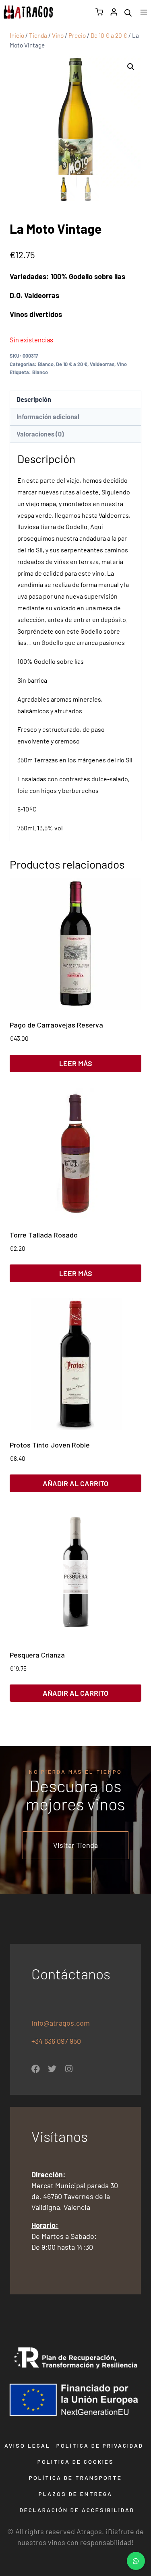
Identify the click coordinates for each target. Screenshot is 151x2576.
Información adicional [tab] (48, 417)
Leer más (76, 1063)
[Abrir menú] (144, 12)
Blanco (46, 364)
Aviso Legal (27, 2445)
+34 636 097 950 (57, 2041)
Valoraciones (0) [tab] (40, 434)
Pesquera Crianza (37, 1655)
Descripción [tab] (34, 399)
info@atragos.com (61, 2023)
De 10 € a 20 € (72, 364)
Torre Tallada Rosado (44, 1235)
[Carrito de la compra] (99, 12)
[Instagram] (69, 2069)
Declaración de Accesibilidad (77, 2510)
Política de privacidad (100, 2445)
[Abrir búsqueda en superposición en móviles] (128, 12)
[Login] (114, 12)
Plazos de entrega (75, 2494)
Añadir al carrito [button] (75, 1483)
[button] (131, 67)
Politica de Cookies (76, 2462)
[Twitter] (52, 2069)
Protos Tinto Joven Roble (50, 1445)
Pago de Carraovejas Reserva (56, 1025)
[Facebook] (36, 2069)
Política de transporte (75, 2478)
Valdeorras (102, 364)
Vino (122, 364)
